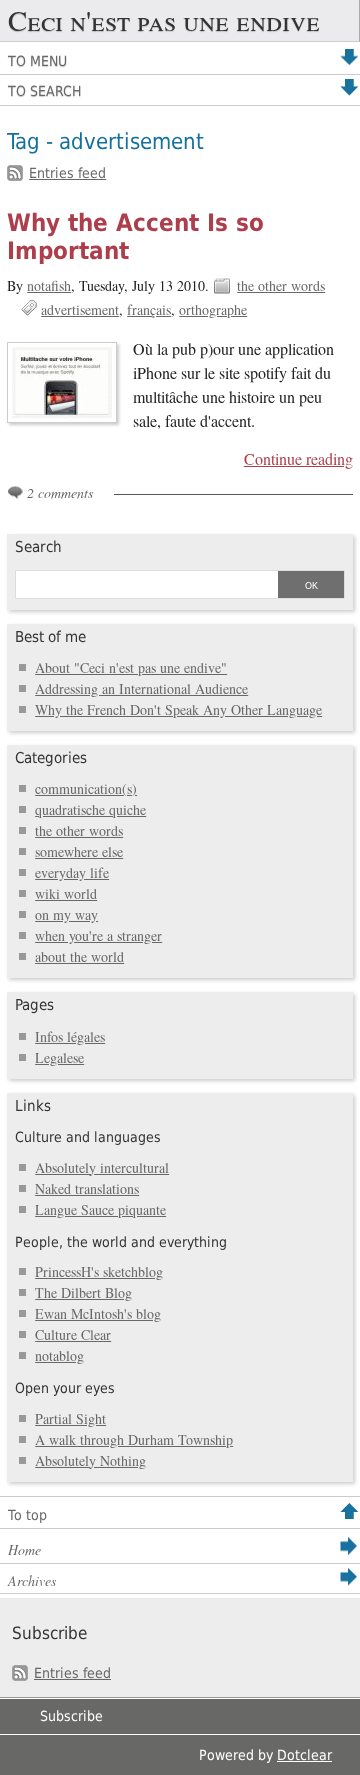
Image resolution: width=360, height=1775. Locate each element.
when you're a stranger (98, 935)
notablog (59, 1355)
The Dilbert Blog (83, 1292)
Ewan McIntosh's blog (98, 1313)
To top (27, 1515)
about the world (79, 956)
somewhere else (79, 851)
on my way (66, 914)
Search (38, 547)
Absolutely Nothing (90, 1460)
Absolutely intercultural (102, 1167)
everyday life (72, 872)
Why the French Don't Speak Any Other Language (178, 709)
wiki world (66, 893)
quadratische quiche (90, 809)
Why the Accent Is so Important (135, 237)
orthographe (213, 309)
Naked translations (87, 1188)
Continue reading (298, 459)
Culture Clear (73, 1334)
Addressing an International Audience (141, 688)
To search (44, 91)
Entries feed (67, 173)
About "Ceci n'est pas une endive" (131, 667)
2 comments (60, 492)
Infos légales (70, 1036)
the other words (281, 285)
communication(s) (86, 788)
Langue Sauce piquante (100, 1209)
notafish (49, 285)
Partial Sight (70, 1418)
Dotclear (304, 1755)
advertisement (80, 309)
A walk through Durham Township (134, 1439)
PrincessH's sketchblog (99, 1271)
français (149, 309)
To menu (37, 61)
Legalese (59, 1057)
